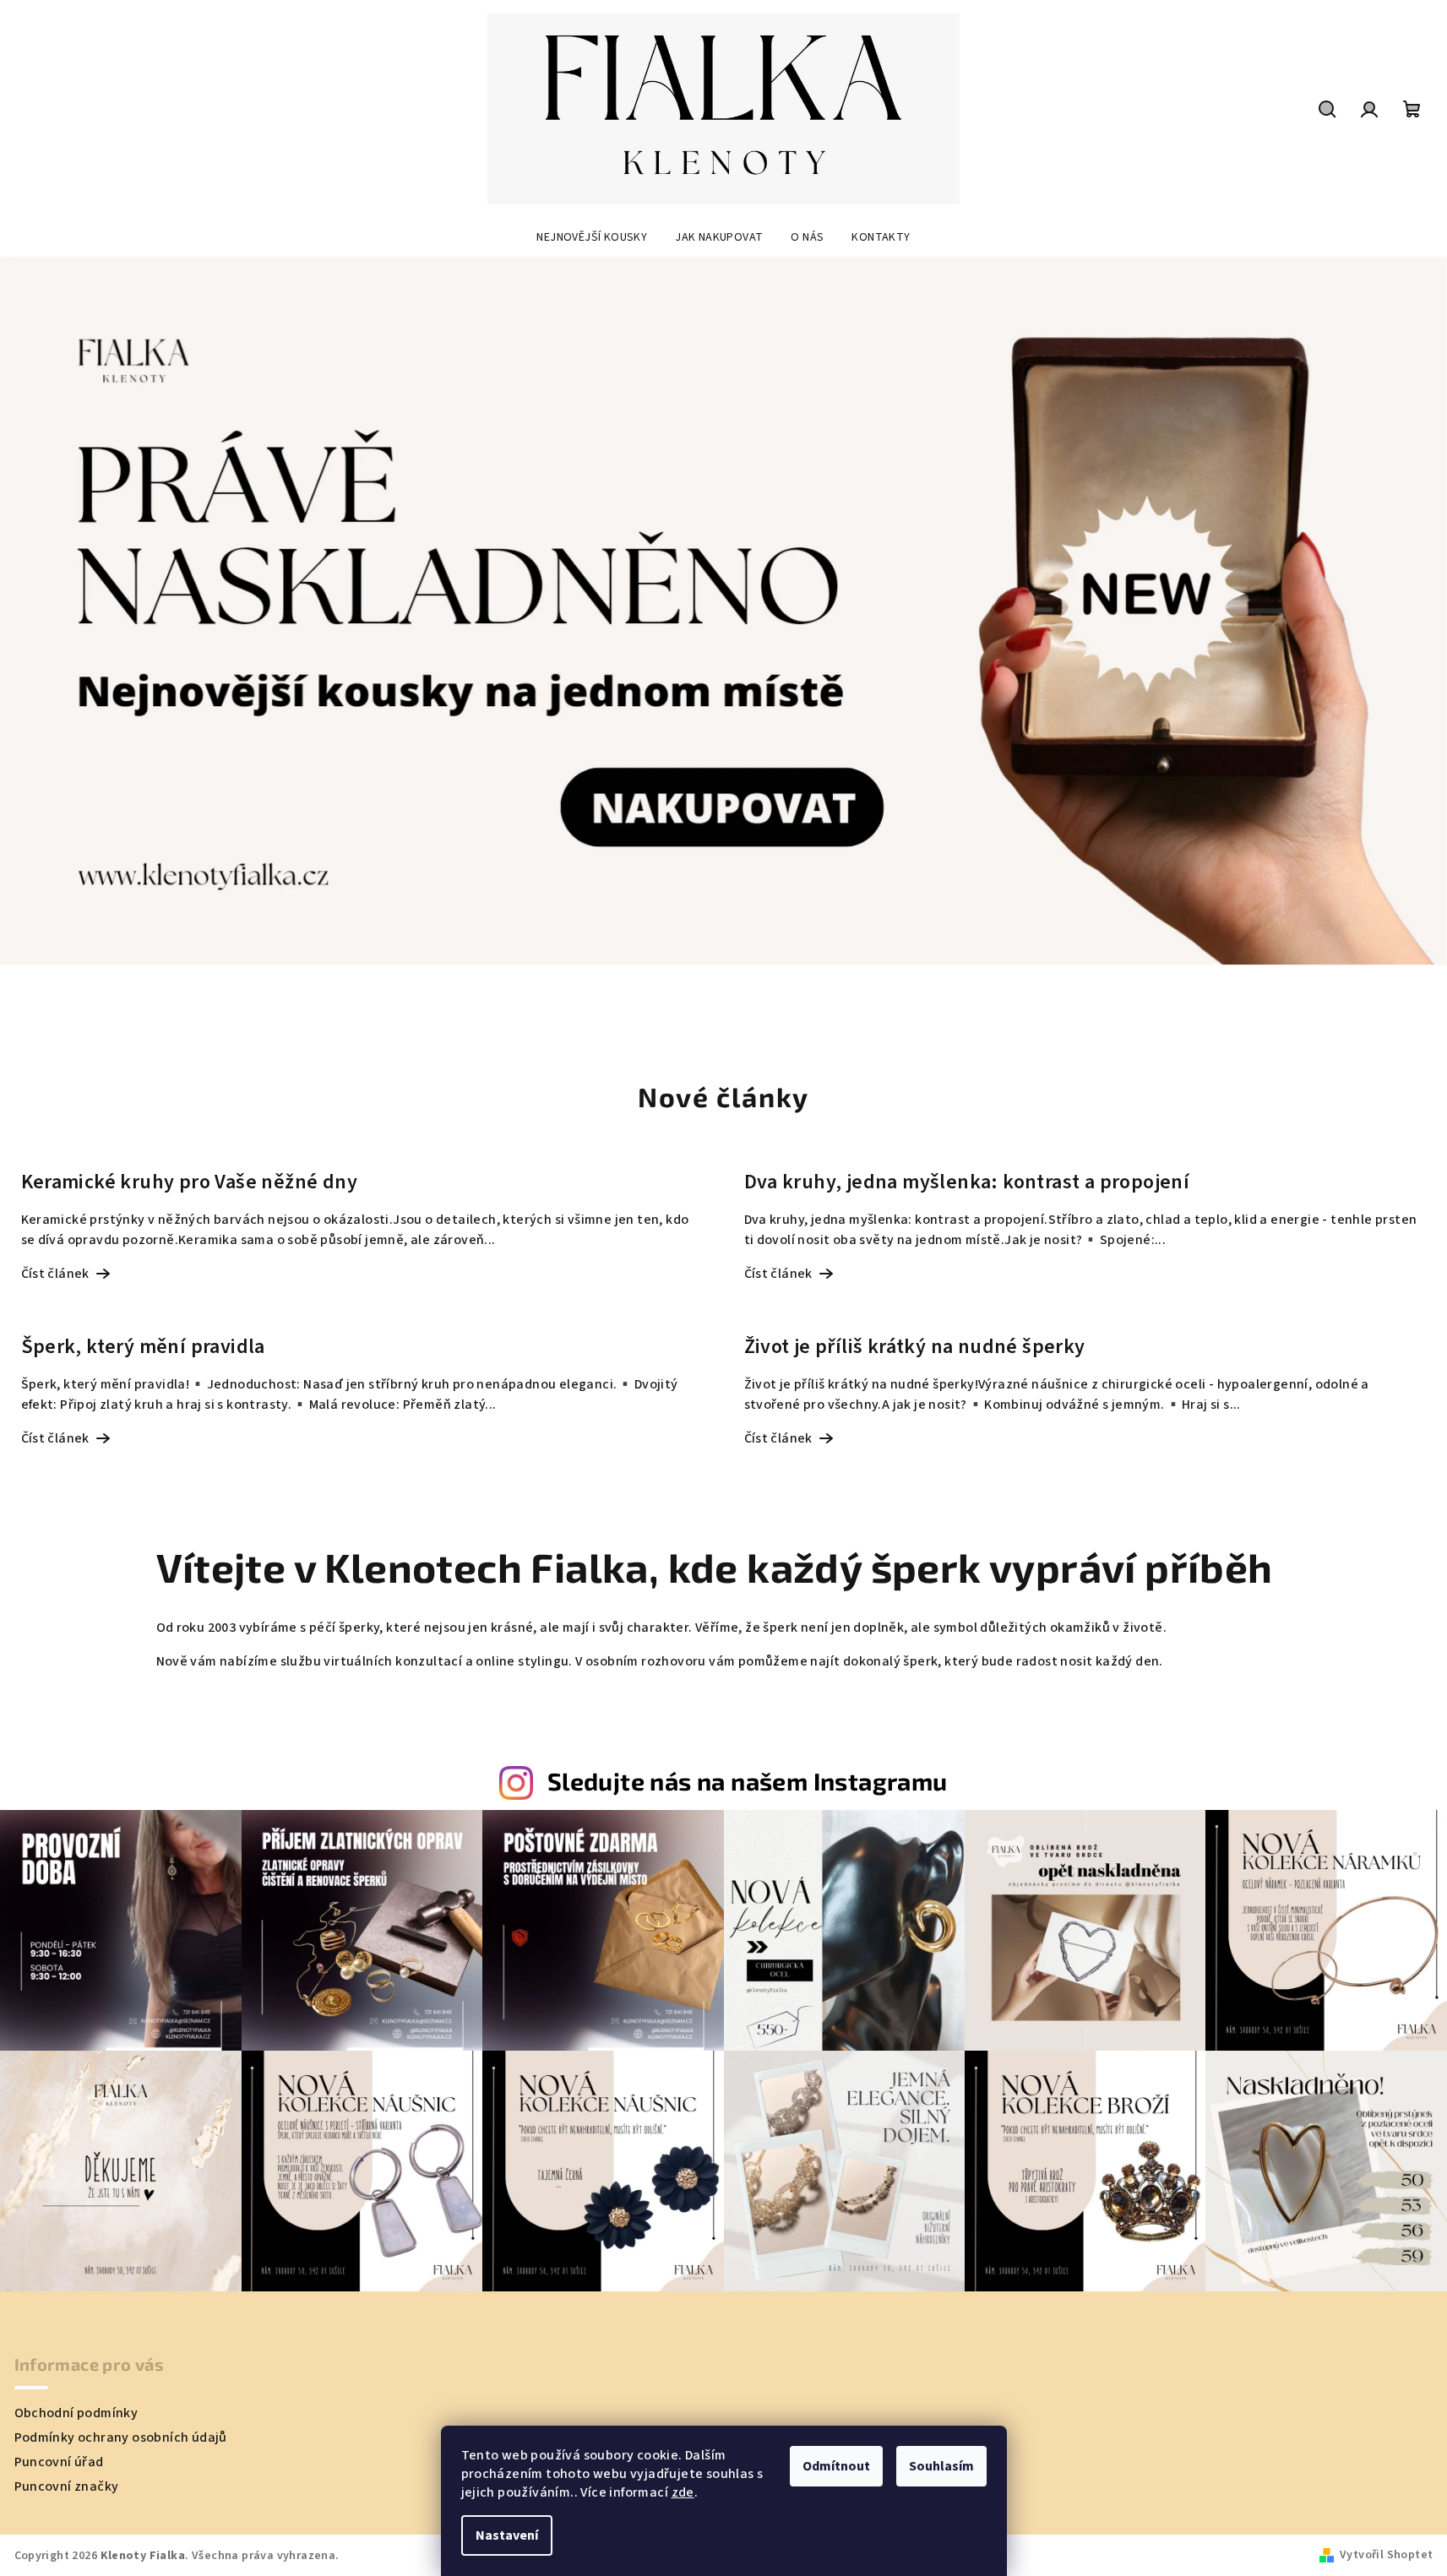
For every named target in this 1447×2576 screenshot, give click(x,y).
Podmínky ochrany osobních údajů (121, 2437)
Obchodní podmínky (76, 2413)
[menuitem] (592, 237)
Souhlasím (941, 2466)
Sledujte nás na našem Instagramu (748, 1781)
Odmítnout (836, 2466)
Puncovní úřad (59, 2462)
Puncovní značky (67, 2486)
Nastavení (507, 2535)
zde (683, 2492)
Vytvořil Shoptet (1386, 2555)
